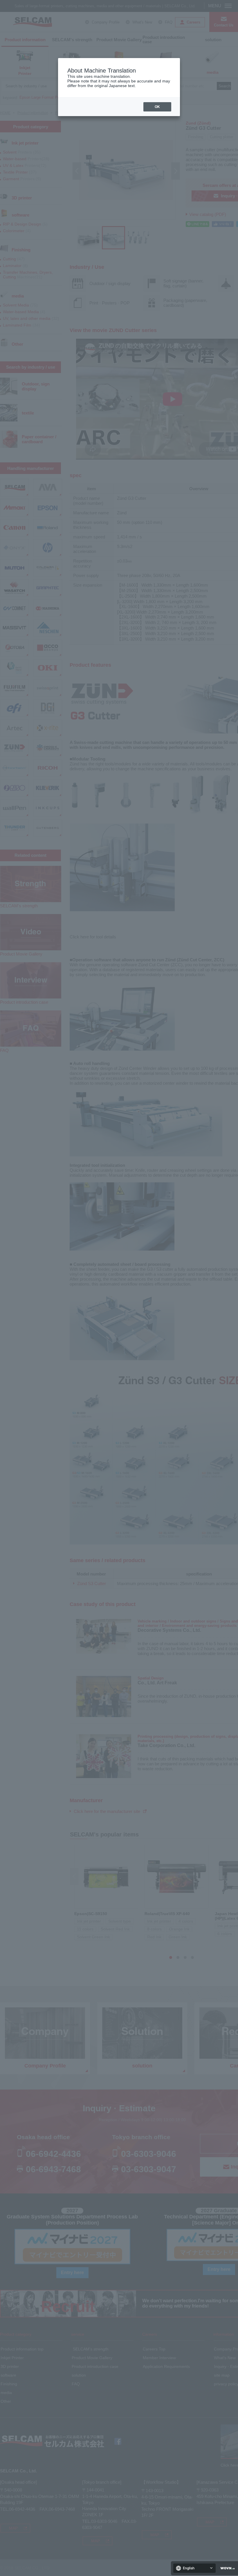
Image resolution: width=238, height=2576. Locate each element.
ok (157, 107)
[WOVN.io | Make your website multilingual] (226, 2568)
